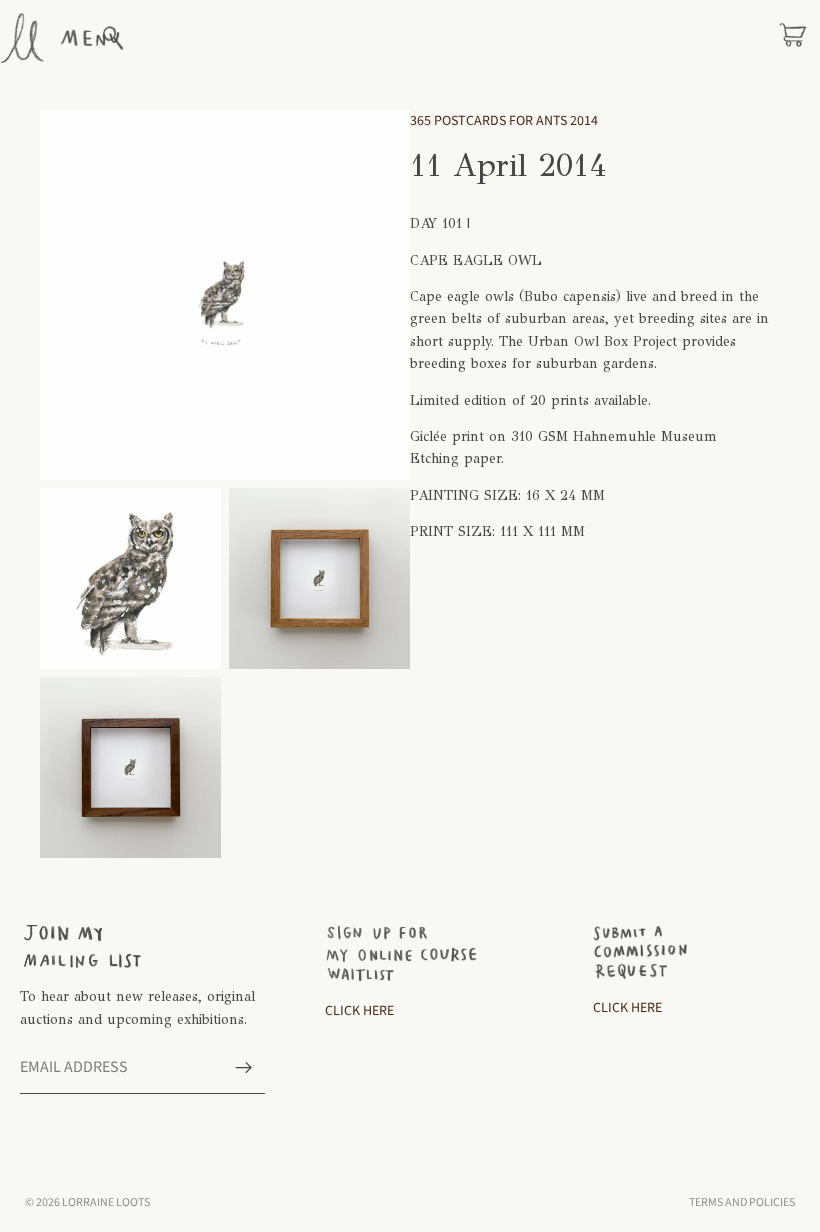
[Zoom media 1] (225, 295)
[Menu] (90, 38)
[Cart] (793, 38)
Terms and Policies (742, 1202)
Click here (627, 1008)
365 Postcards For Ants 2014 (504, 121)
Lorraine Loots (106, 1202)
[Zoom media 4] (130, 767)
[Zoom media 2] (130, 578)
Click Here (359, 1011)
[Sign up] (244, 1068)
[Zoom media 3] (319, 578)
